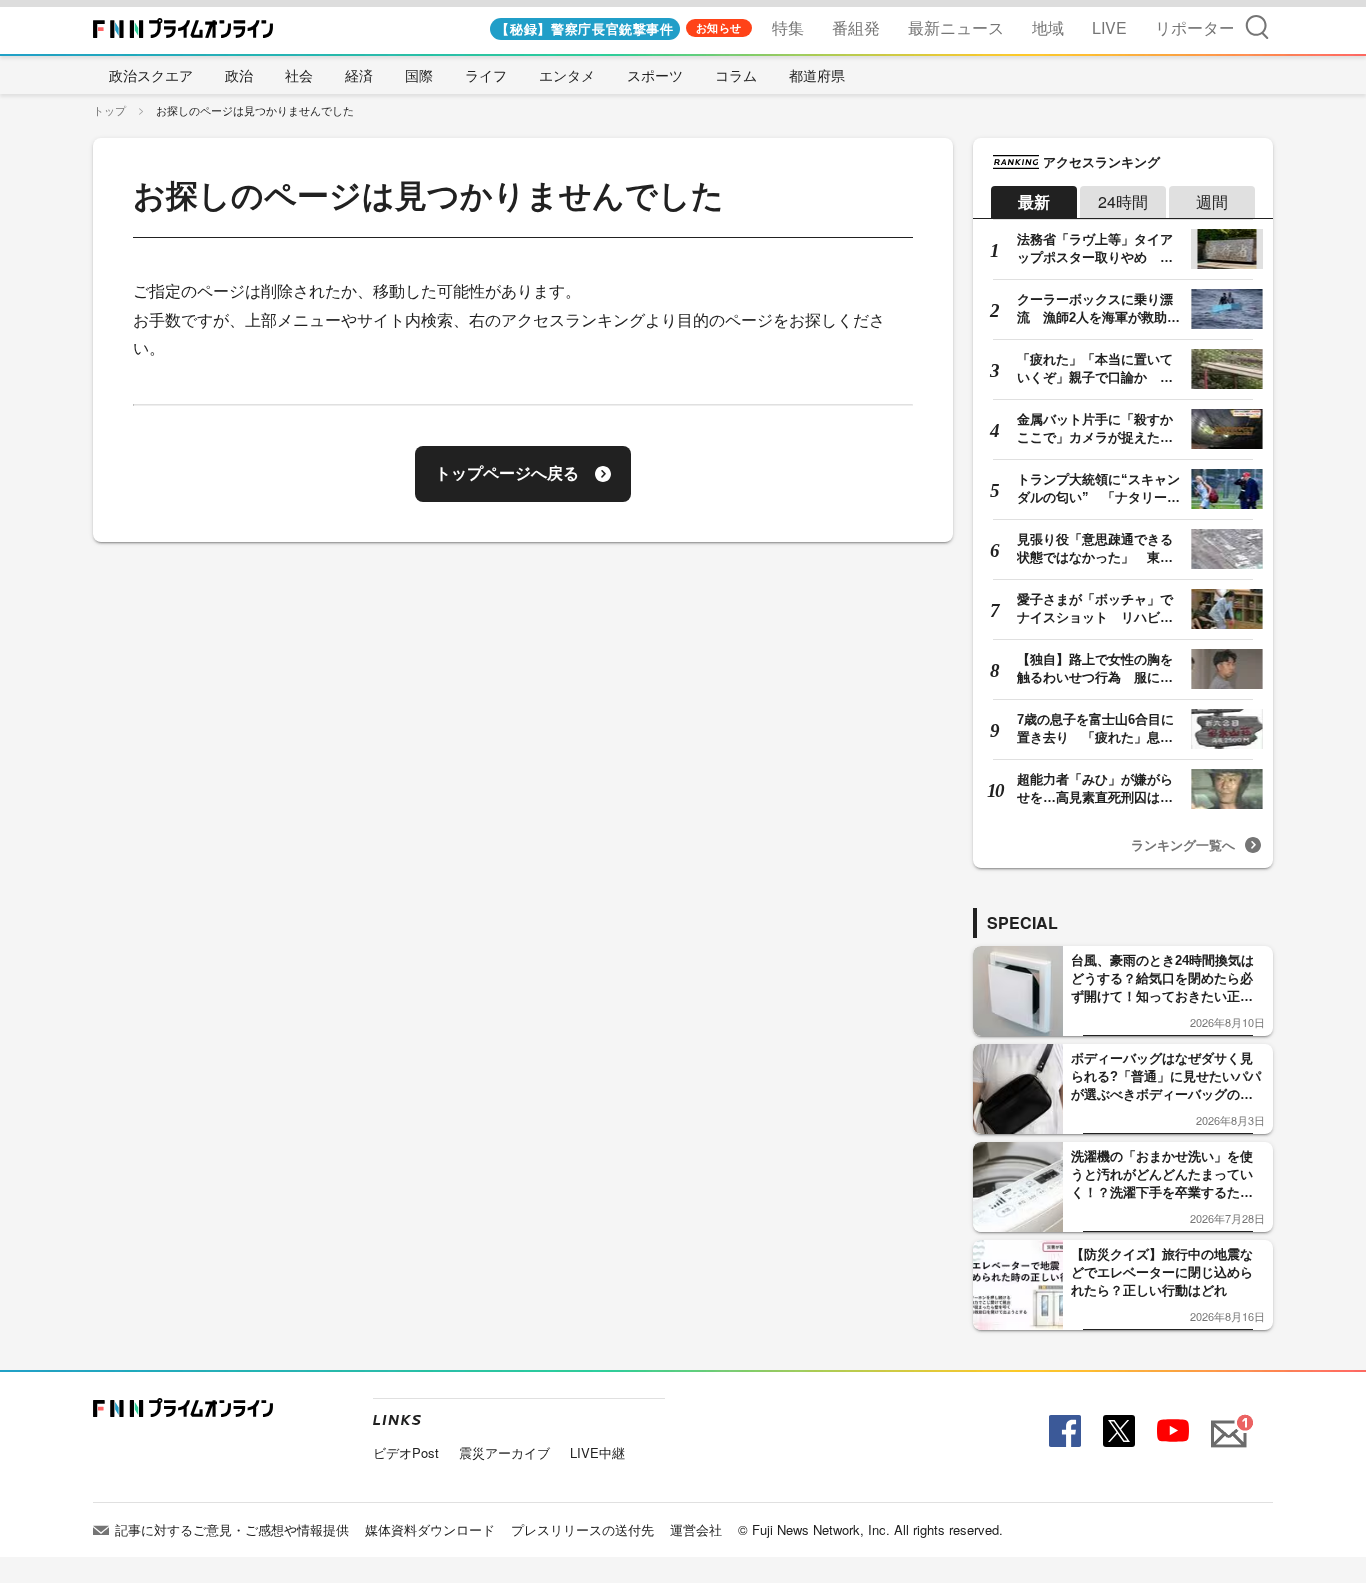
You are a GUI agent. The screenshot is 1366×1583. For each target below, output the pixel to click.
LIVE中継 (597, 1452)
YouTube (1171, 1431)
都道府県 (817, 75)
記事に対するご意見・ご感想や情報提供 (232, 1529)
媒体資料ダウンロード (430, 1529)
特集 (788, 27)
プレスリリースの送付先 (582, 1529)
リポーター (1195, 27)
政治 (239, 75)
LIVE (1109, 27)
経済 (359, 75)
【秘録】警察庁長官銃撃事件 (584, 28)
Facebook (1062, 1431)
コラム (736, 75)
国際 (419, 75)
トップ (109, 110)
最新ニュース (956, 27)
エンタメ (567, 75)
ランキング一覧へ (1183, 844)
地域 (1048, 27)
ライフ (486, 75)
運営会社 (696, 1529)
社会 (299, 75)
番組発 (856, 27)
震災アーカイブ (504, 1452)
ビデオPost (406, 1452)
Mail (1226, 1422)
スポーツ (655, 75)
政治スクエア (151, 75)
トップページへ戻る (507, 473)
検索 (1257, 26)
